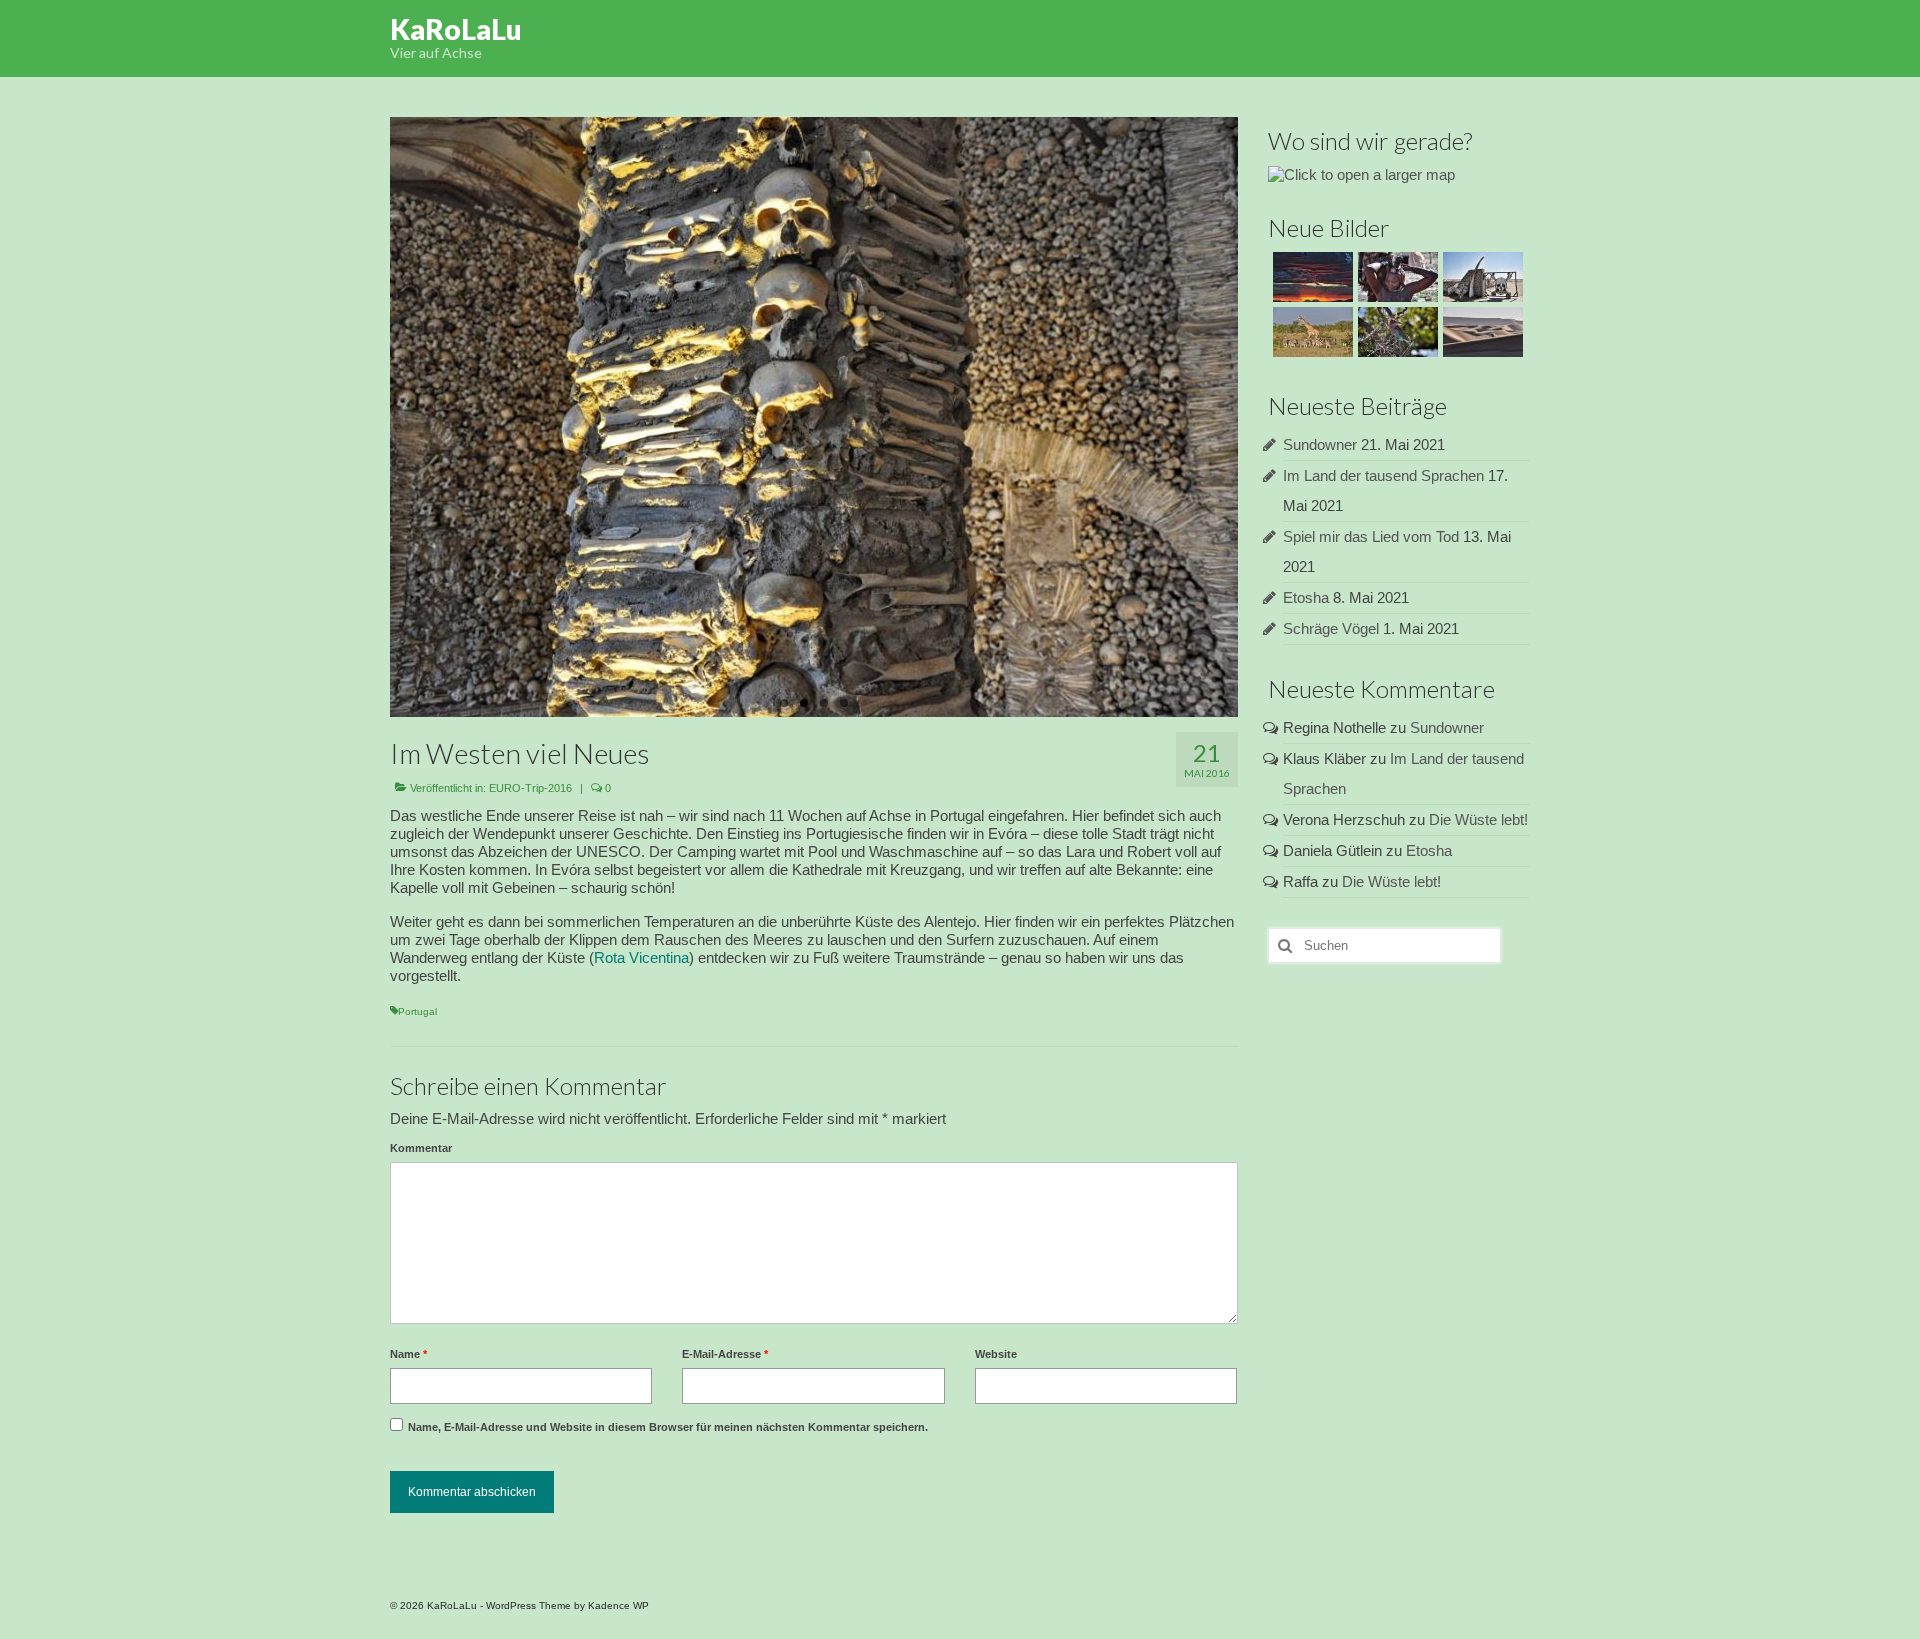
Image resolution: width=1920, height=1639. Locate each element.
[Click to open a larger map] (1361, 173)
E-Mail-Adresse (725, 1354)
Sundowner (1320, 444)
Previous (372, 417)
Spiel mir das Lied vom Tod (1371, 536)
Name (408, 1354)
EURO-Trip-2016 (530, 788)
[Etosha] (1310, 332)
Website (996, 1354)
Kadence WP (618, 1605)
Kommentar (421, 1148)
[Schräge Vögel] (1395, 332)
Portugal (417, 1011)
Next (1255, 417)
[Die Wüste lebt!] (1480, 332)
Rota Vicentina (641, 957)
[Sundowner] (1310, 277)
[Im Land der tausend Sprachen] (1395, 277)
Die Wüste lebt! (1478, 819)
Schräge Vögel (1331, 628)
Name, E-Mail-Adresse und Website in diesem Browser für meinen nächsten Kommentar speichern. (668, 1427)
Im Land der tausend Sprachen (1383, 475)
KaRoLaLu (456, 29)
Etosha (1306, 597)
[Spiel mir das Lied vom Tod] (1480, 277)
